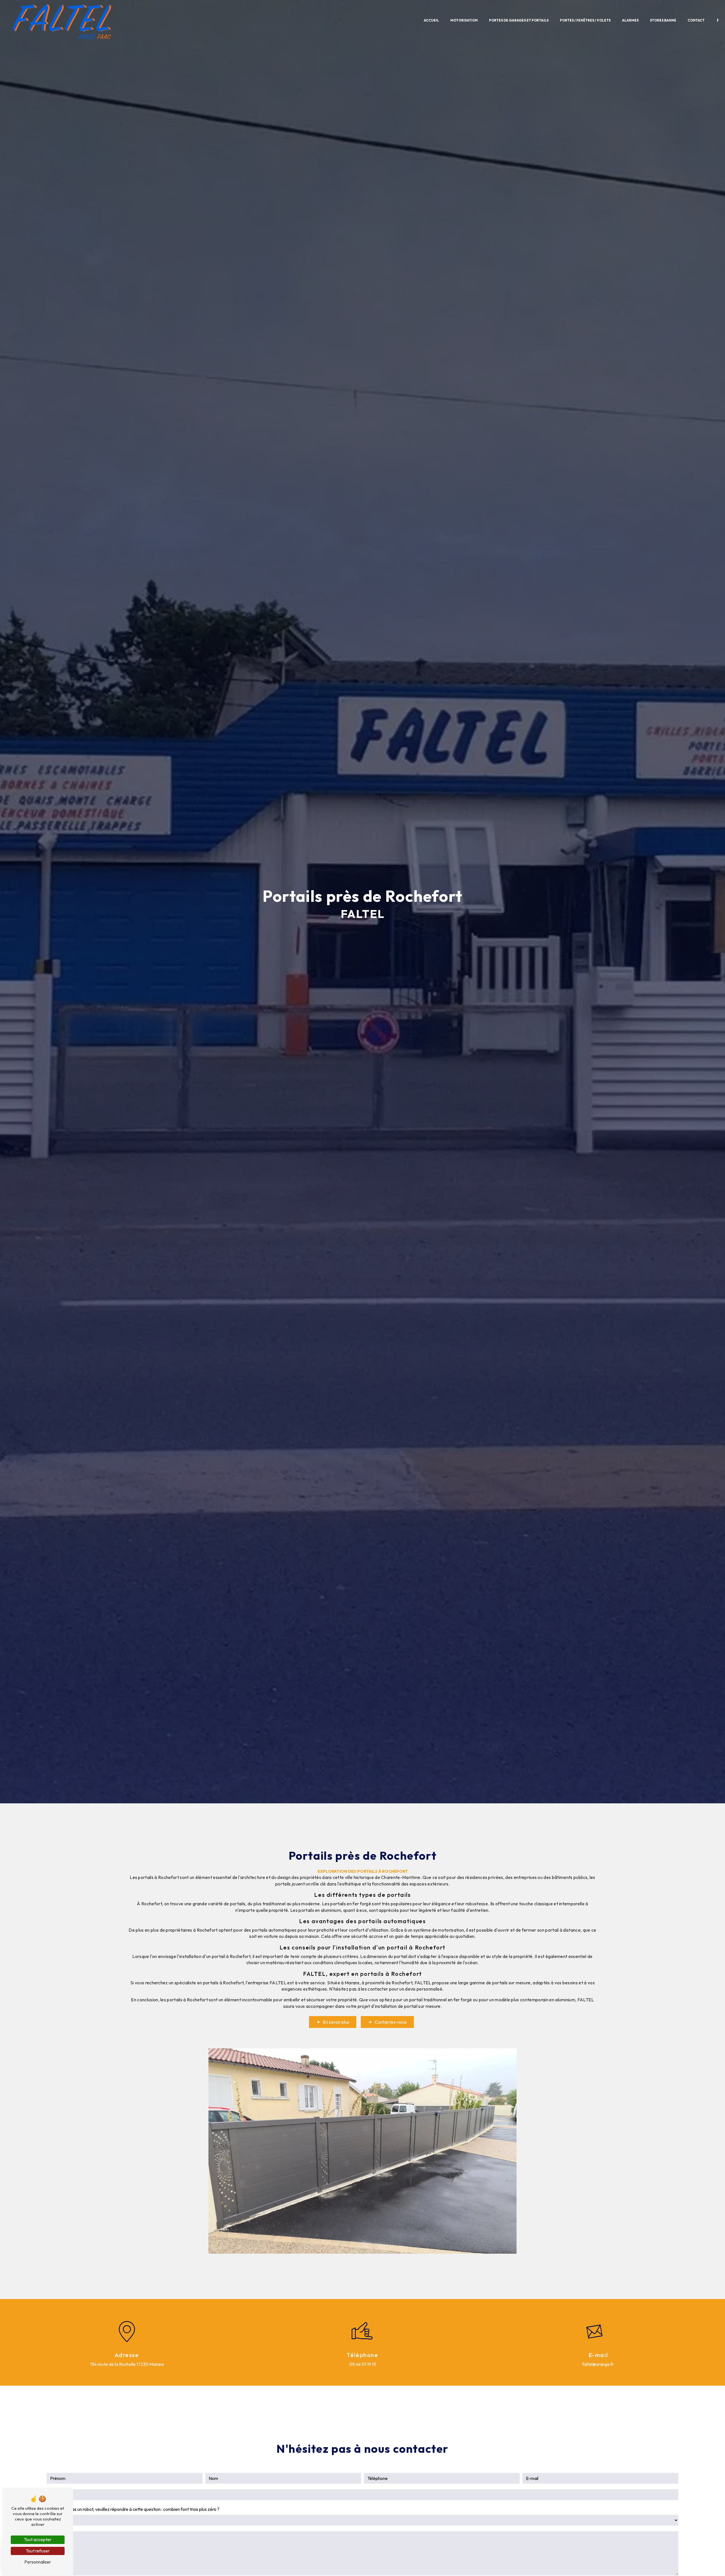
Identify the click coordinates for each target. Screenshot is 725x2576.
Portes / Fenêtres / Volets (585, 20)
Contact (696, 20)
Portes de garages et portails (519, 20)
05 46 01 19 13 (362, 2364)
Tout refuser (38, 2551)
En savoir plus (336, 2022)
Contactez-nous (391, 2022)
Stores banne (663, 20)
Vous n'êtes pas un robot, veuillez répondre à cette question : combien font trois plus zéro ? (133, 2509)
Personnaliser (38, 2562)
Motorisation (464, 20)
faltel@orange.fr (598, 2364)
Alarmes (630, 20)
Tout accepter (38, 2539)
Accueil (431, 20)
